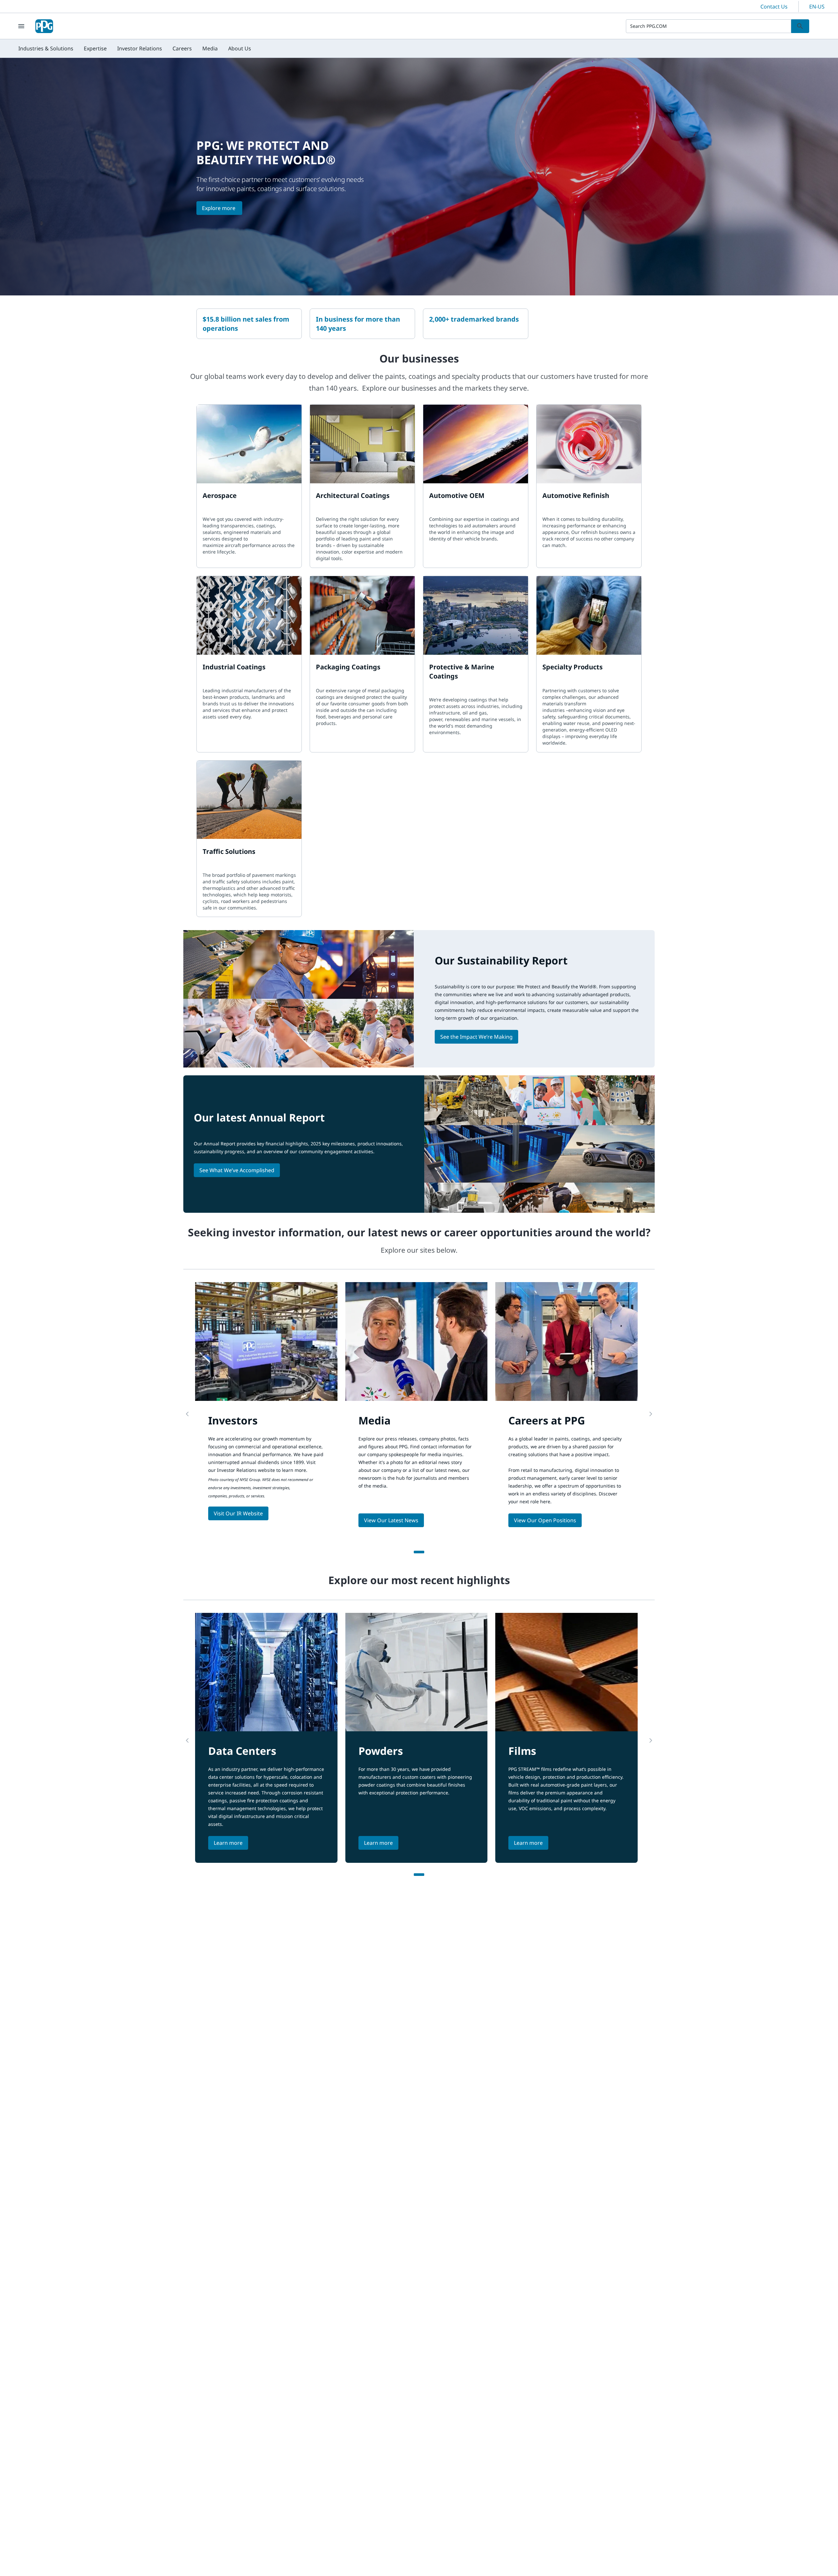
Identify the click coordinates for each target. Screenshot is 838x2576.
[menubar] (135, 48)
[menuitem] (46, 48)
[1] (419, 1552)
